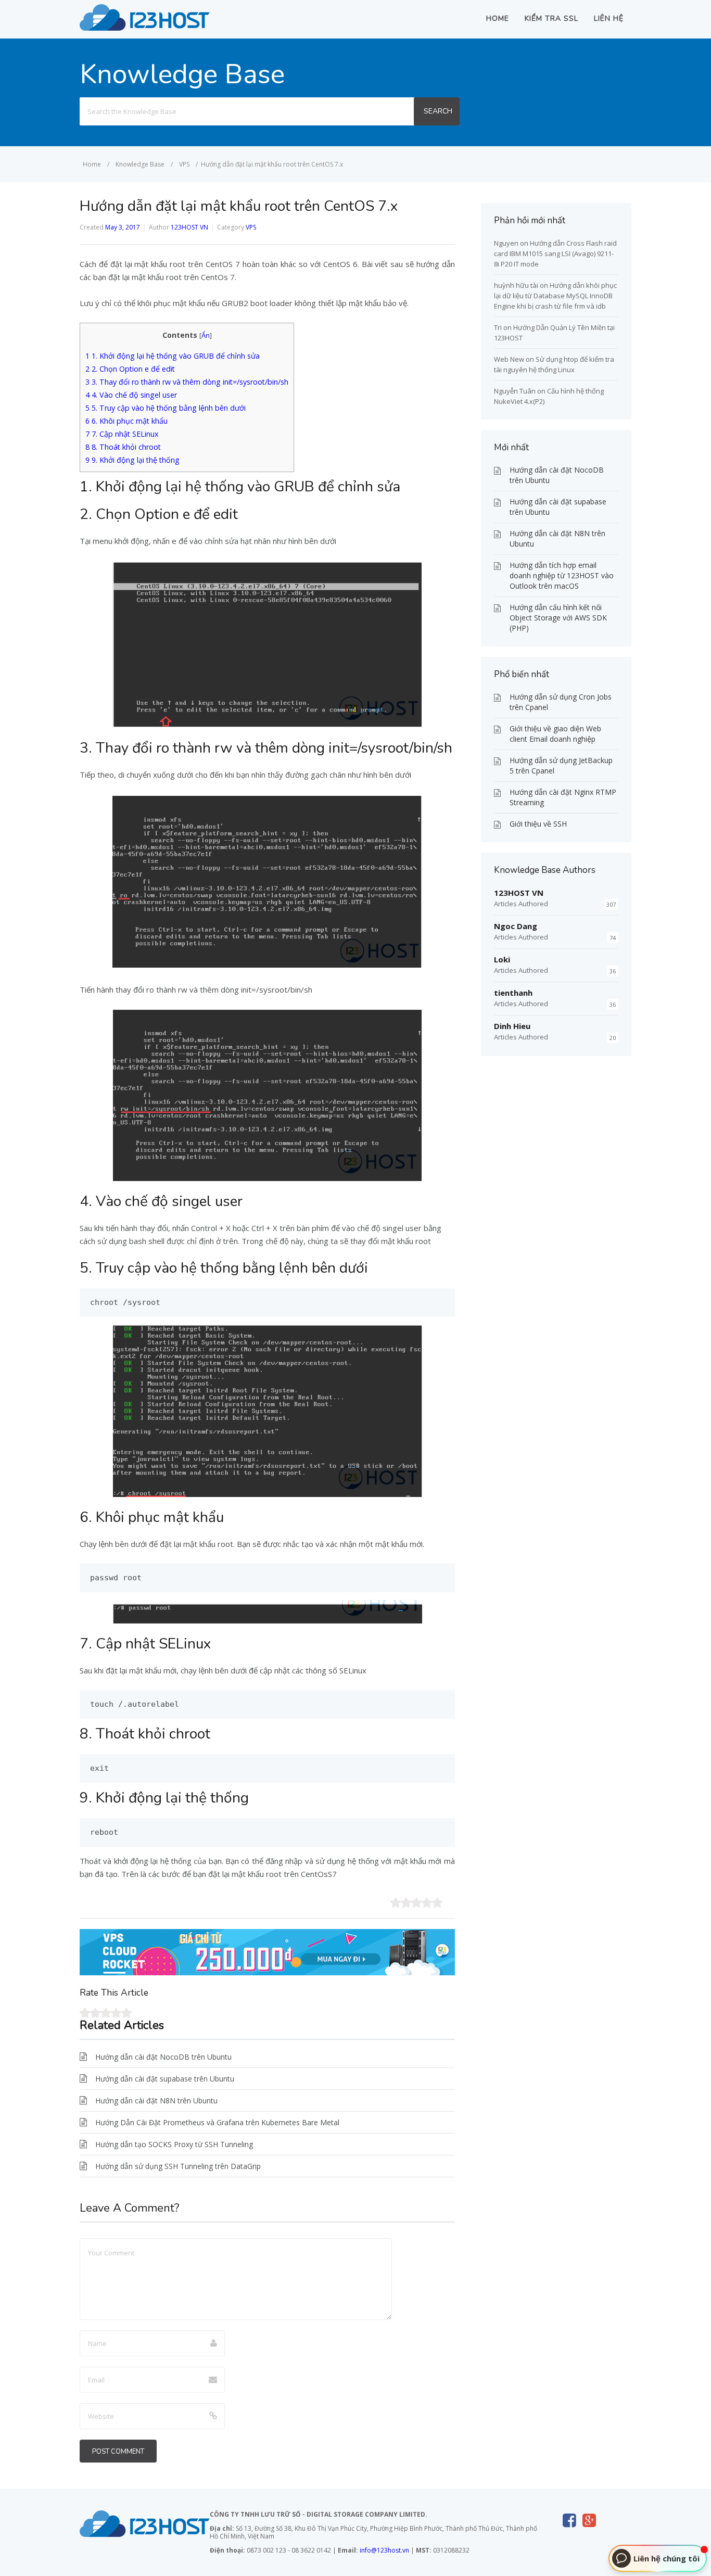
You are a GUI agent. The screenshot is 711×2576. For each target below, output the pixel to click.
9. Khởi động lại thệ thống (132, 460)
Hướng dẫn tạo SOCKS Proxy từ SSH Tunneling (174, 2144)
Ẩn (206, 335)
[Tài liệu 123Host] (145, 28)
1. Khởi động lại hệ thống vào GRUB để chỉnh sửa (173, 356)
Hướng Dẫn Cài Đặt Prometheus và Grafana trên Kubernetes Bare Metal (217, 2122)
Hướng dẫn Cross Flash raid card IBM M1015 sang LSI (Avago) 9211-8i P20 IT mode (555, 253)
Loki (502, 959)
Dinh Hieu (512, 1026)
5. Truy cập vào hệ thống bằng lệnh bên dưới (166, 408)
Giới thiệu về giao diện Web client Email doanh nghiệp (555, 734)
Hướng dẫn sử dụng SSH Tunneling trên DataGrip (178, 2166)
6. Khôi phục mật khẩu (126, 421)
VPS (251, 227)
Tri (498, 327)
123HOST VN (189, 227)
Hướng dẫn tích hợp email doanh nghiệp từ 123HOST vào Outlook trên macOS (562, 575)
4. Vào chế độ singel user (131, 395)
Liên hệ (609, 18)
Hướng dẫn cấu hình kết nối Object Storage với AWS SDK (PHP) (558, 618)
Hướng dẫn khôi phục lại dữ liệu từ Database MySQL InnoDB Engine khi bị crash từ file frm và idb (555, 296)
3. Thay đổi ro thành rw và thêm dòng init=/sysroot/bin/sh (187, 382)
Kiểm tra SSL (551, 18)
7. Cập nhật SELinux (122, 434)
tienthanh (513, 993)
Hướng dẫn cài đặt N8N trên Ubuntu (156, 2101)
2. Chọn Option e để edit (130, 369)
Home (498, 18)
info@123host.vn (384, 2550)
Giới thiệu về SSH (538, 824)
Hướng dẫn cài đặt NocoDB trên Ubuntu (163, 2057)
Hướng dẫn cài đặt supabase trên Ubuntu (165, 2079)
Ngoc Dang (516, 926)
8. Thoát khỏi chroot (123, 447)
